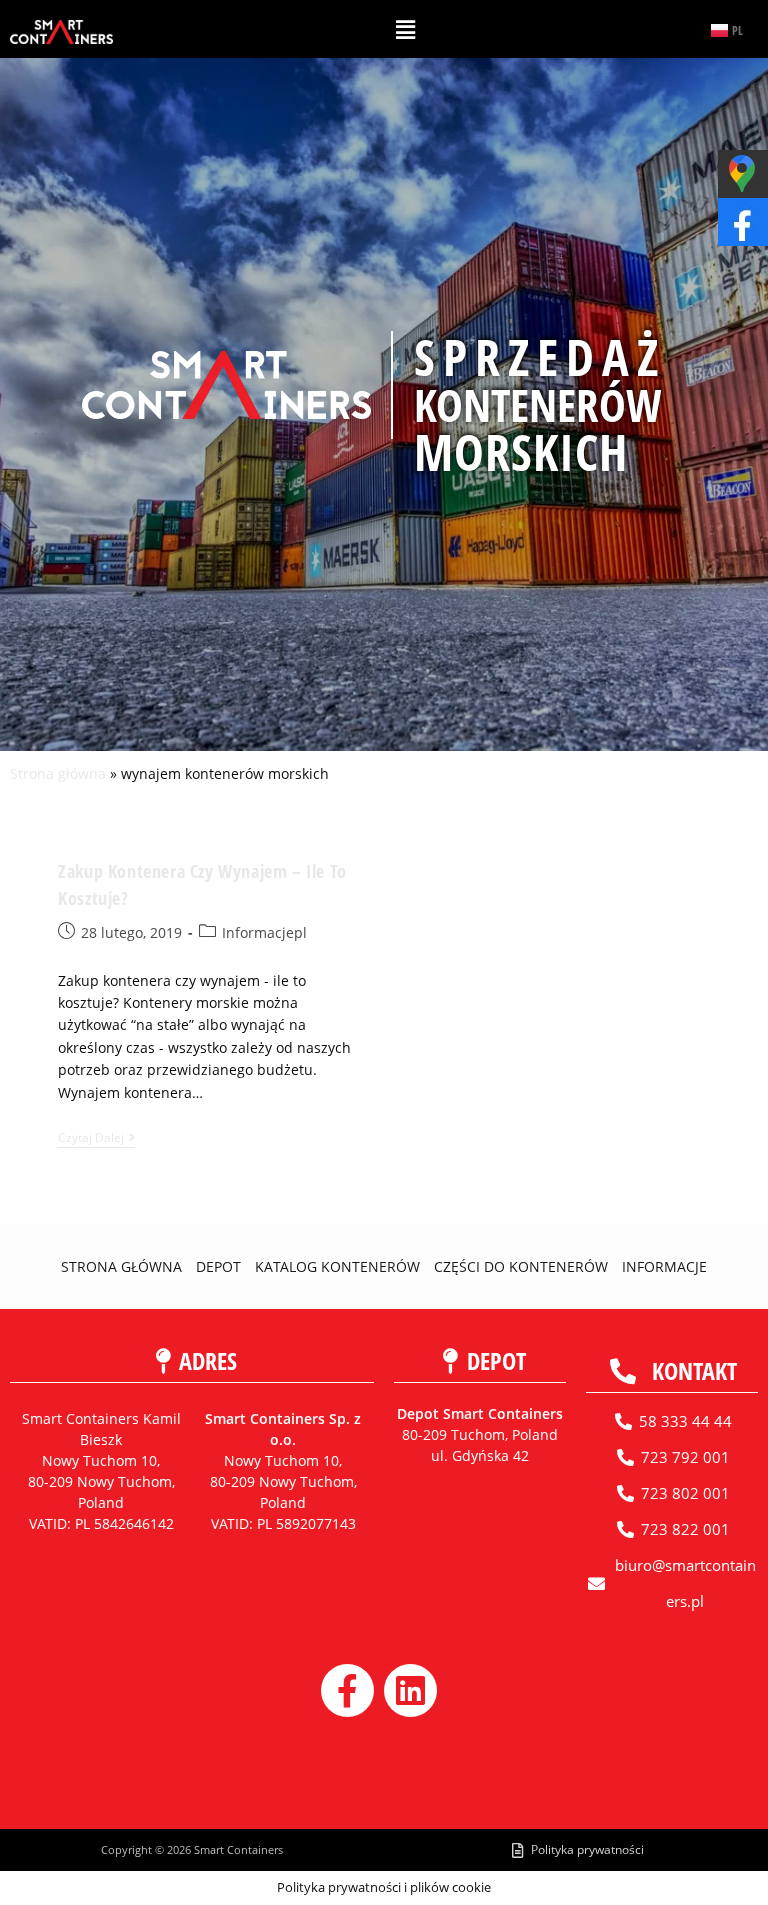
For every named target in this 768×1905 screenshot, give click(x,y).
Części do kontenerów (521, 1266)
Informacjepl (264, 932)
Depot (218, 1266)
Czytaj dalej (96, 1138)
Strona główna (58, 773)
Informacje (664, 1266)
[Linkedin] (410, 1690)
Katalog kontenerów (337, 1266)
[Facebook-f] (347, 1690)
